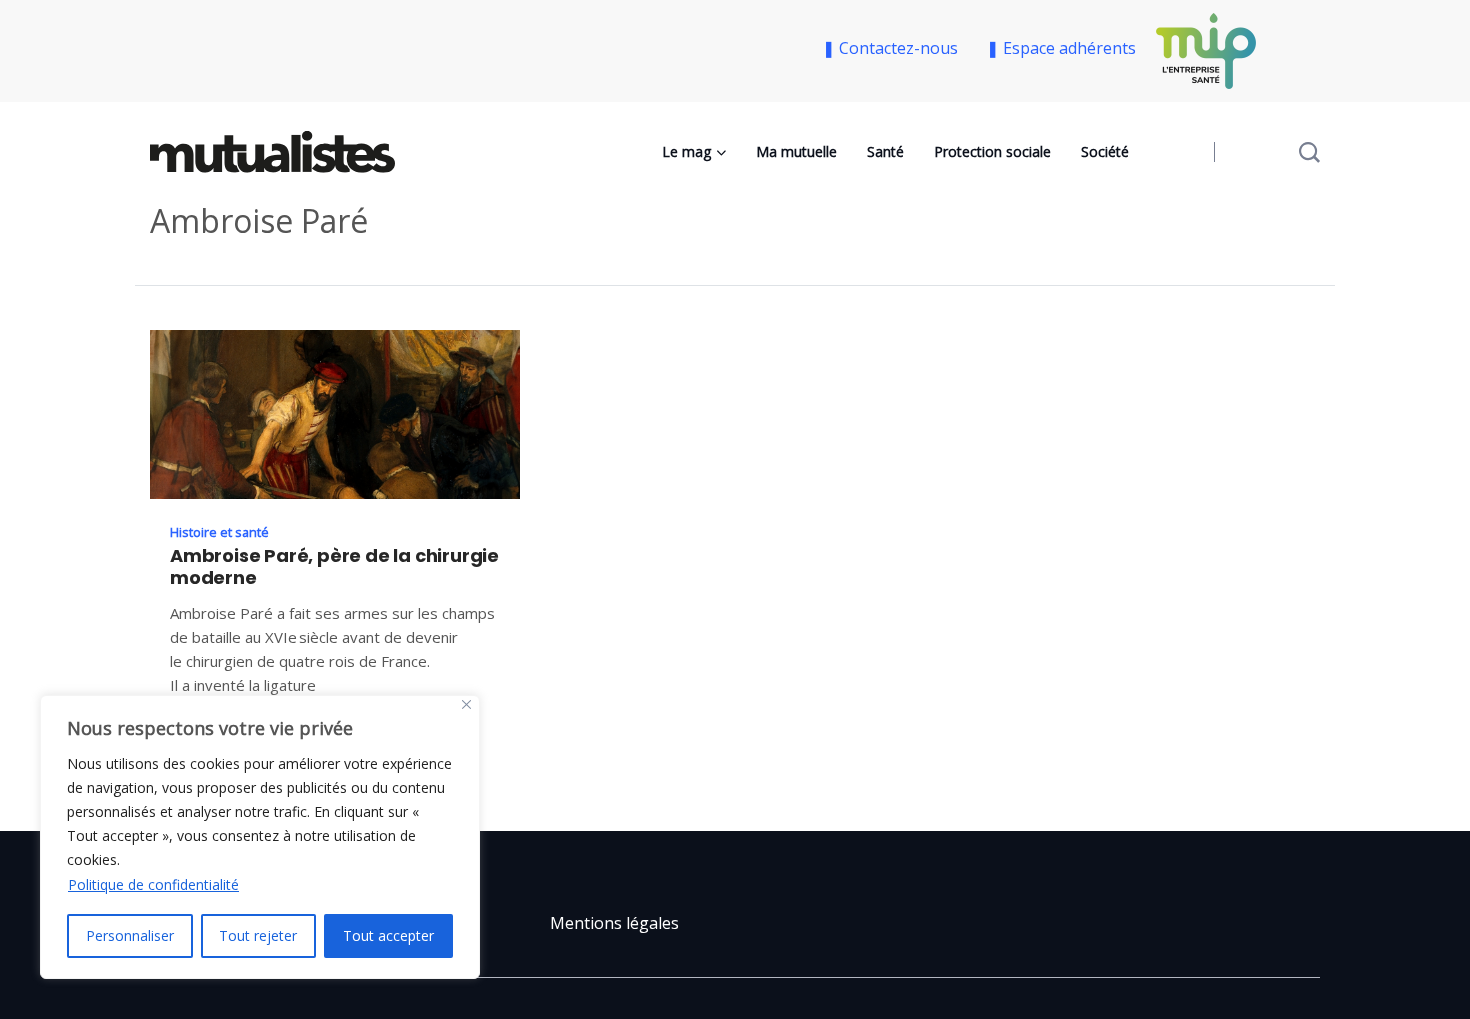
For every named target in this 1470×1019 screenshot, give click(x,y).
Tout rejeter (258, 935)
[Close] (466, 704)
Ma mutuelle (796, 151)
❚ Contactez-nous (894, 48)
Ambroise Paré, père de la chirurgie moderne (334, 567)
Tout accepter (388, 935)
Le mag (686, 151)
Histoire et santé (219, 532)
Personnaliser (130, 935)
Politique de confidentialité (153, 884)
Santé (885, 151)
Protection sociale (992, 151)
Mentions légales (614, 923)
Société (1105, 151)
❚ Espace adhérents (1061, 48)
